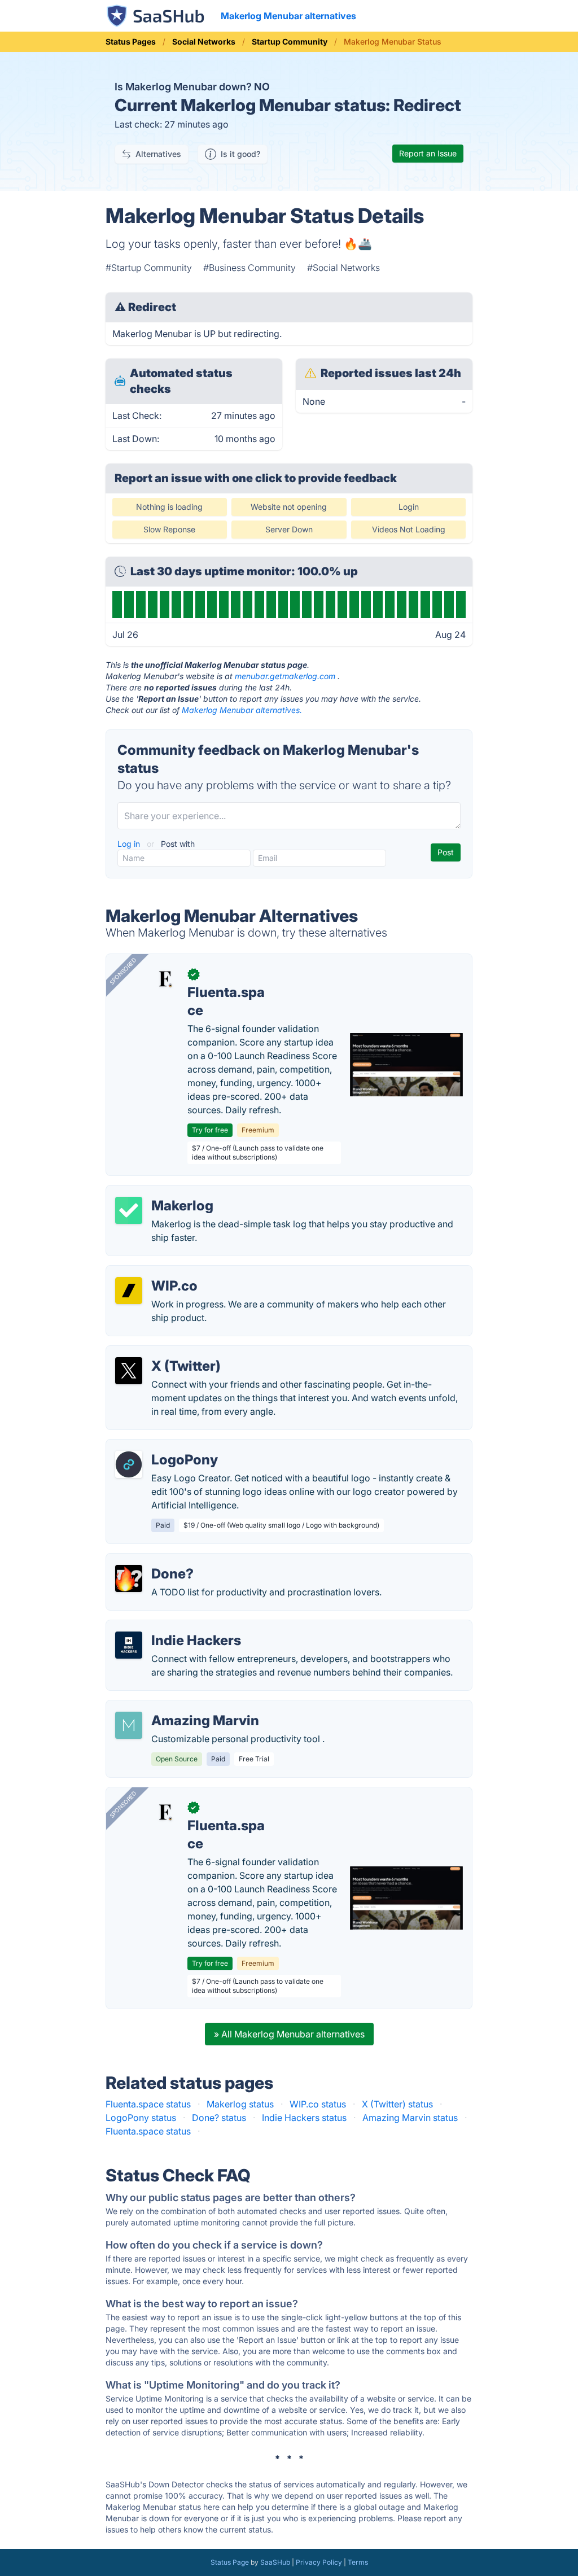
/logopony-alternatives (163, 1446)
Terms (358, 2562)
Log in (130, 844)
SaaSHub (275, 2562)
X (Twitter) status (397, 2104)
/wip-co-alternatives (158, 1272)
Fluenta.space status (148, 2104)
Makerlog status (240, 2104)
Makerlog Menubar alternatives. (242, 710)
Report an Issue (428, 153)
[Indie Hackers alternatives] (129, 1645)
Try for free (210, 1130)
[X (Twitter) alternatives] (129, 1371)
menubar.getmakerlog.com (285, 676)
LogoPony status (141, 2118)
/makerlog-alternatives (163, 1192)
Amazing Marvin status (410, 2118)
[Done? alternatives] (129, 1578)
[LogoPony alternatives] (129, 1464)
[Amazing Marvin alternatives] (129, 1725)
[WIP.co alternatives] (129, 1291)
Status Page (230, 2562)
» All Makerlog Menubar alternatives (289, 2034)
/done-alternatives (154, 1560)
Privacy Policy (319, 2562)
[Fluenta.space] (165, 979)
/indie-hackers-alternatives (172, 1627)
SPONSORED (123, 971)
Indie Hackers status (304, 2118)
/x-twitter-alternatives (161, 1353)
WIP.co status (318, 2104)
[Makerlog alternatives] (129, 1210)
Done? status (219, 2118)
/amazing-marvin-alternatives (178, 1707)
